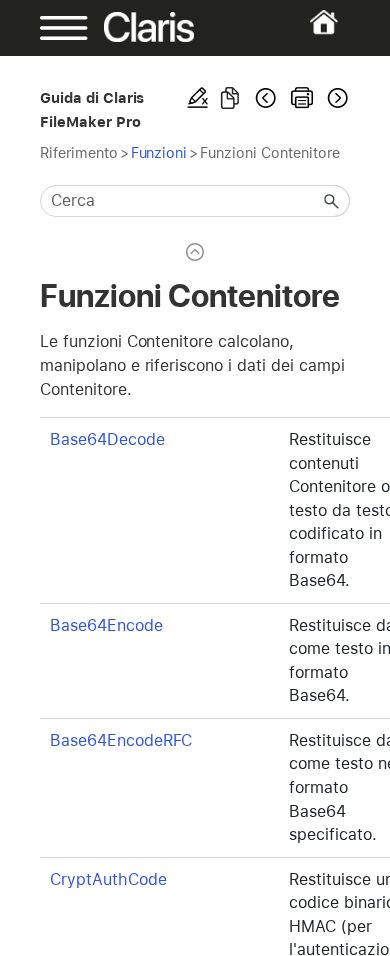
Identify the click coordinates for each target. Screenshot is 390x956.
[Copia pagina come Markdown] (230, 98)
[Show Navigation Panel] (54, 28)
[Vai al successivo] (336, 98)
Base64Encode (106, 625)
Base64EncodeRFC (121, 740)
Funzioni (159, 152)
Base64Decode (107, 439)
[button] (332, 201)
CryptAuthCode (108, 879)
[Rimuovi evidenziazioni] (198, 98)
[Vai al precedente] (266, 98)
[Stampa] (302, 98)
